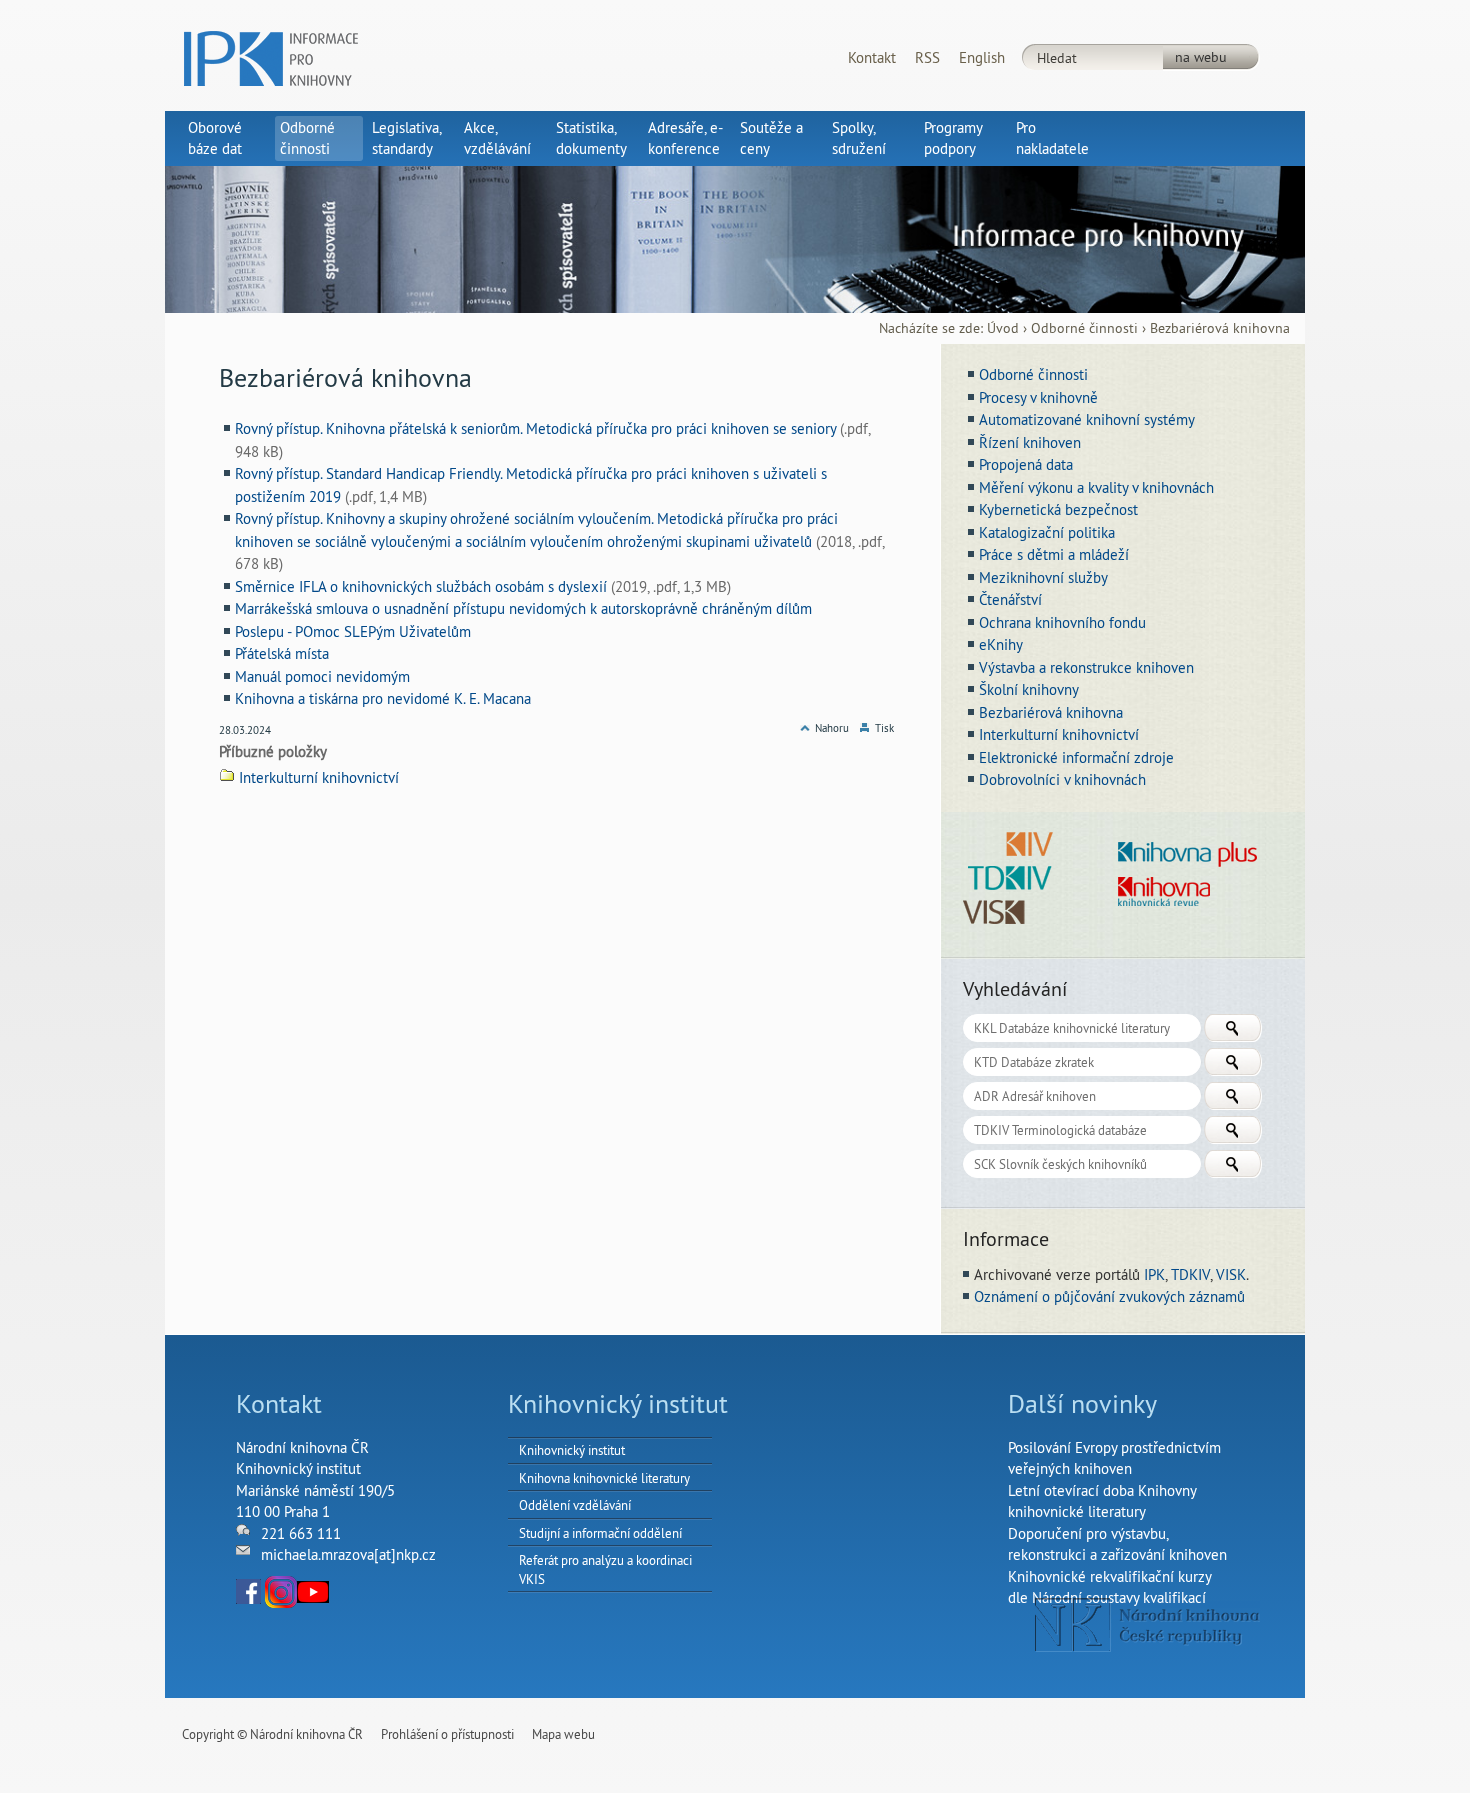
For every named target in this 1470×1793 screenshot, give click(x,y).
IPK (1154, 1274)
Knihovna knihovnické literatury (604, 1478)
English (982, 57)
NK (1147, 1625)
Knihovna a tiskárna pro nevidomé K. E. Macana (383, 698)
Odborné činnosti (1084, 328)
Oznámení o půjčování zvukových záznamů (1109, 1296)
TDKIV (1190, 1274)
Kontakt (872, 57)
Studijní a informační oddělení (600, 1533)
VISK (1231, 1274)
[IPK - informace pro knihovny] (271, 56)
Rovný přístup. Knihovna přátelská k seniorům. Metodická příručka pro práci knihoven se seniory (535, 428)
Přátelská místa (282, 653)
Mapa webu (563, 1734)
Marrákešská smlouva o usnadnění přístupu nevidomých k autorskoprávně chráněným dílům (523, 608)
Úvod (1003, 328)
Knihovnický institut (572, 1450)
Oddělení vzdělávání (575, 1505)
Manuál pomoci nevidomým (322, 676)
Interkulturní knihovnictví (319, 777)
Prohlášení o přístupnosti (447, 1734)
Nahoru (832, 728)
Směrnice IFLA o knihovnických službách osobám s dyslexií (421, 586)
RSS (927, 57)
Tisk (884, 728)
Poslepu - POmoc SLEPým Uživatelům (353, 631)
